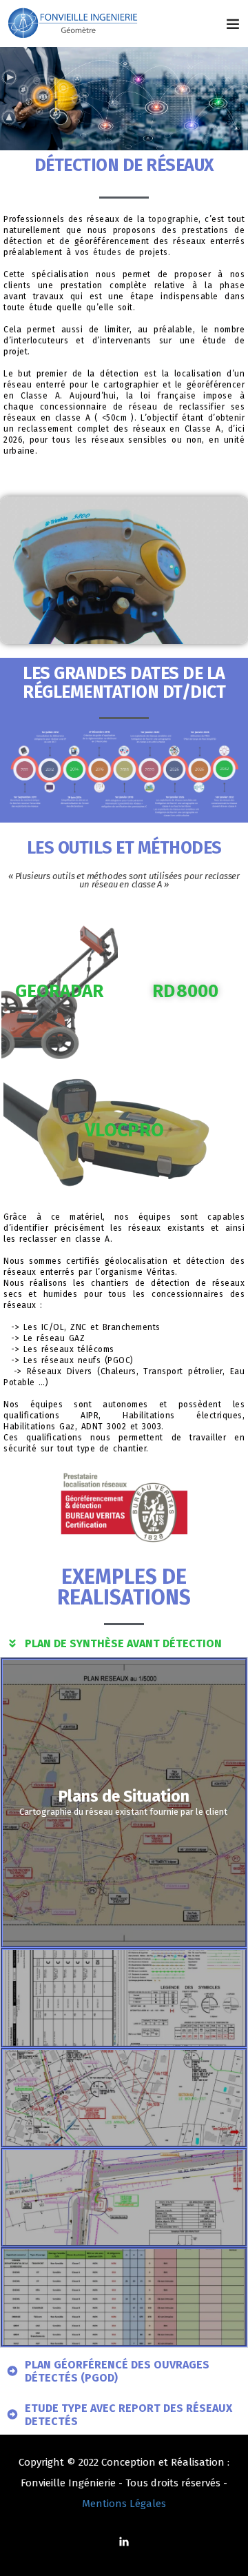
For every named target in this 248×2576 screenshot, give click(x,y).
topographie (174, 219)
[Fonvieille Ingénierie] (74, 23)
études (107, 252)
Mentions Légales (124, 2504)
